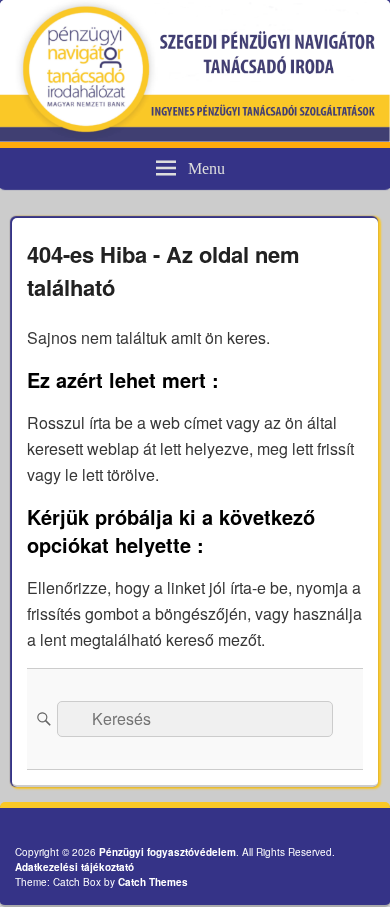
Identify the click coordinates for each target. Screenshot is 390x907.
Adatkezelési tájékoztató (74, 867)
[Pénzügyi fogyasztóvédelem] (195, 135)
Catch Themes (153, 882)
